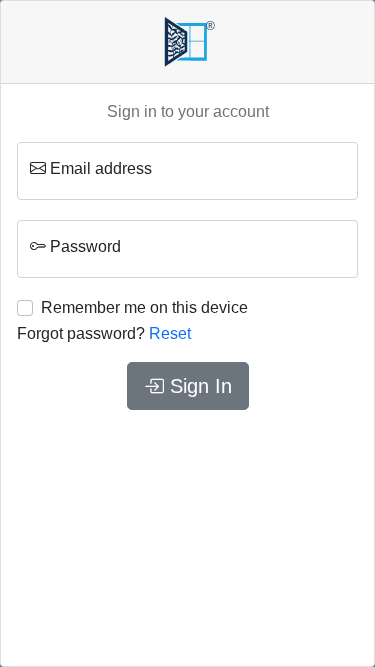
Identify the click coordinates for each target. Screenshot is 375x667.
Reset (170, 333)
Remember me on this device (144, 307)
